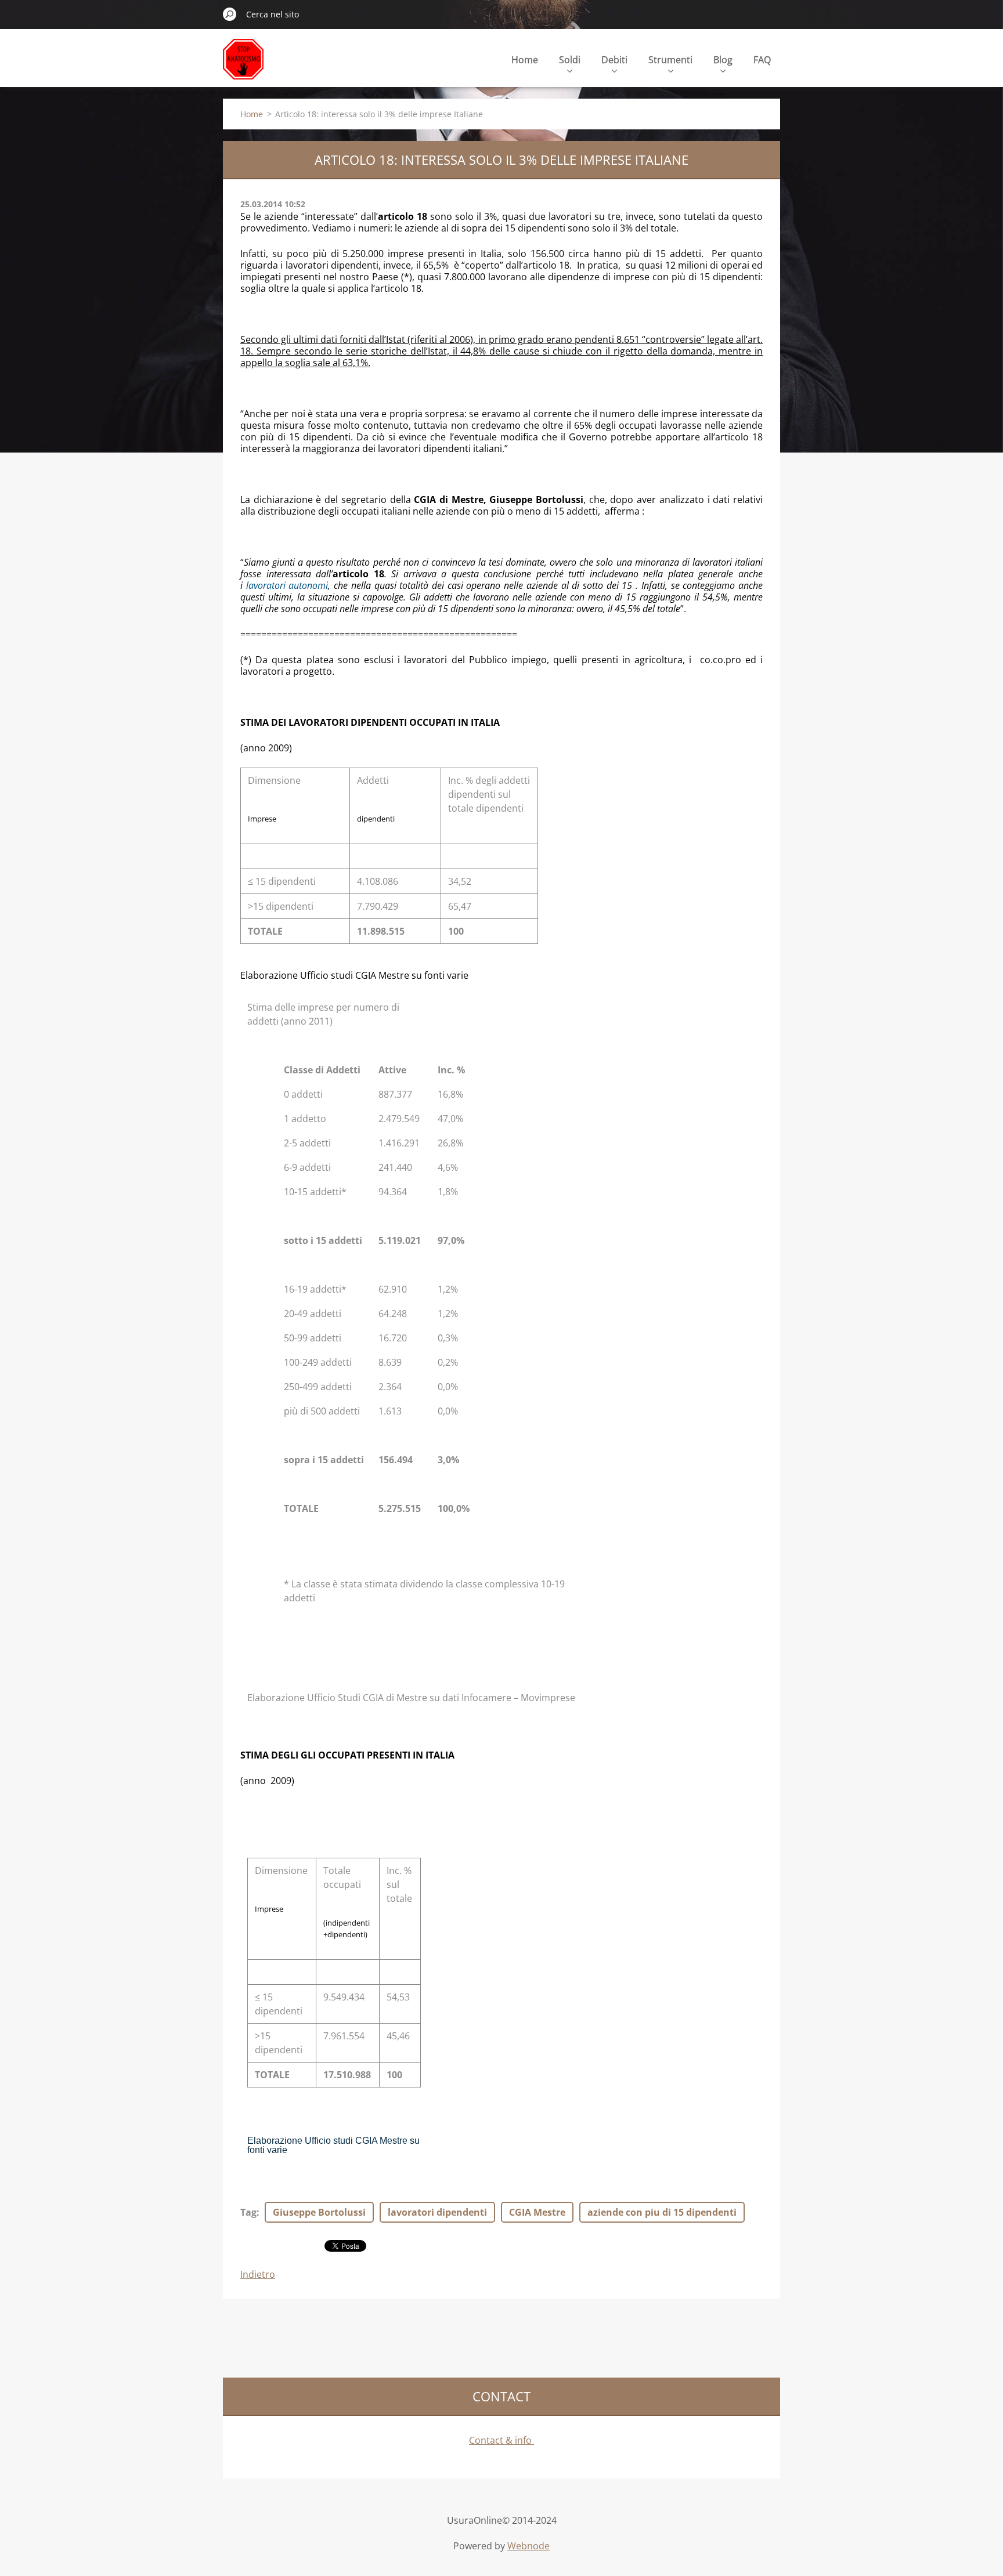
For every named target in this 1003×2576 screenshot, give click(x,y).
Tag (248, 2212)
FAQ (762, 60)
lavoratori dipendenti (437, 2212)
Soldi (570, 60)
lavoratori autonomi (287, 585)
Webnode (528, 2546)
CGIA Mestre (537, 2212)
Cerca (230, 14)
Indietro (258, 2274)
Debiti (614, 60)
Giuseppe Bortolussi (319, 2212)
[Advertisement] (434, 2336)
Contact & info (501, 2440)
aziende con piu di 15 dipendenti (662, 2212)
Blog (723, 60)
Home (525, 60)
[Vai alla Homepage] (243, 66)
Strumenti (670, 60)
